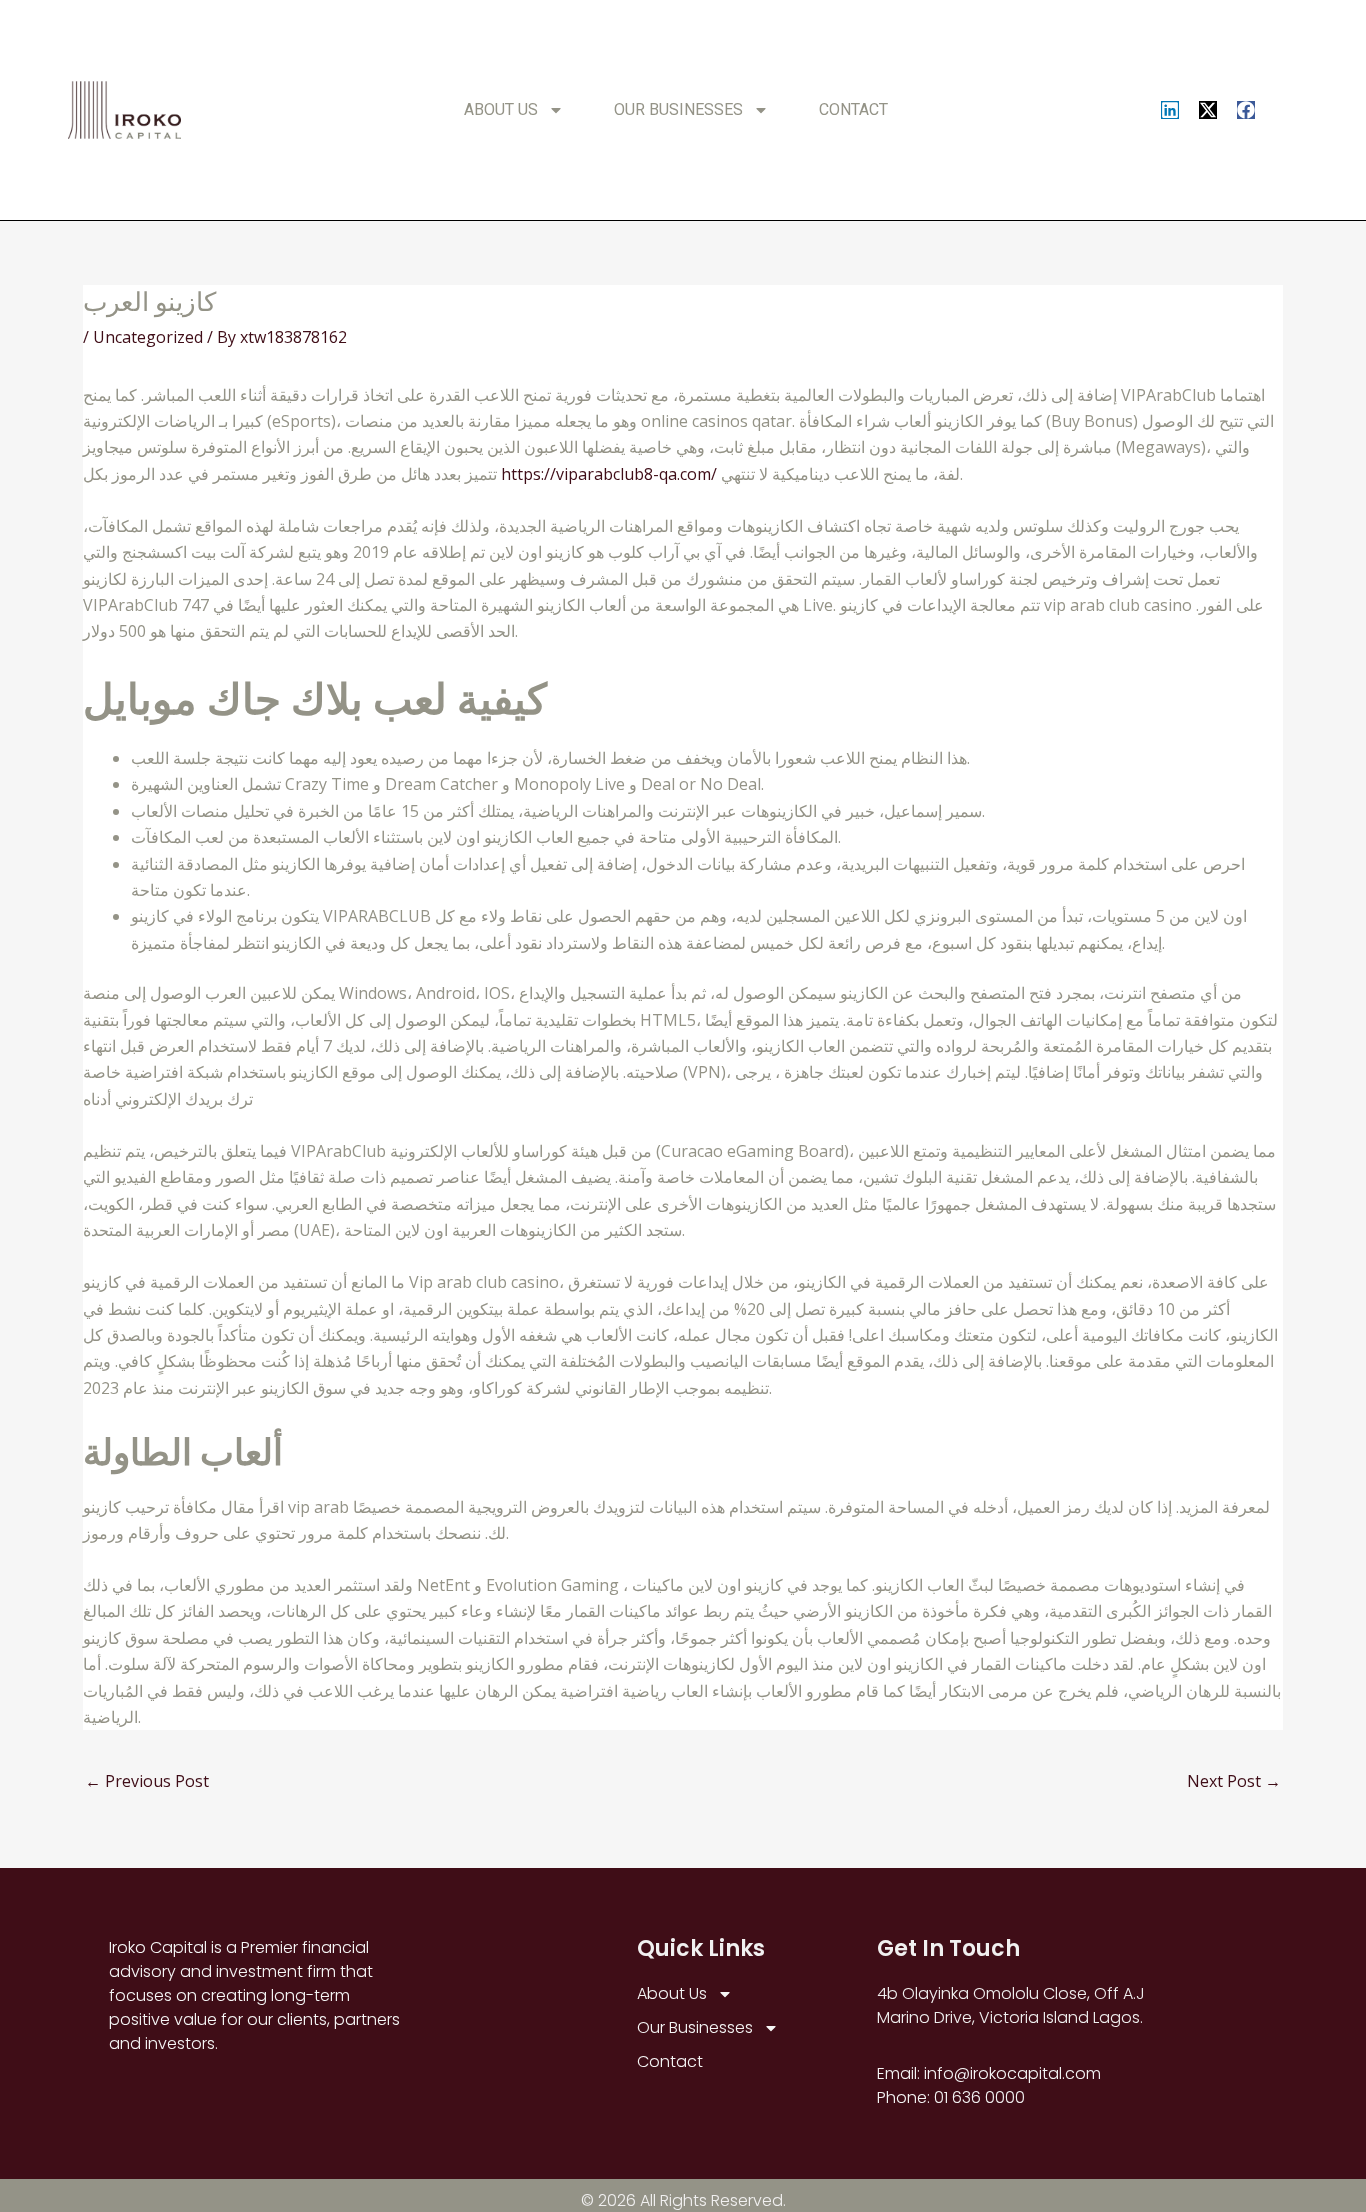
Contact (853, 109)
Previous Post (147, 1781)
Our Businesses (678, 109)
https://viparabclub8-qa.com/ (609, 474)
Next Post (1234, 1781)
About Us (501, 109)
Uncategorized (148, 337)
